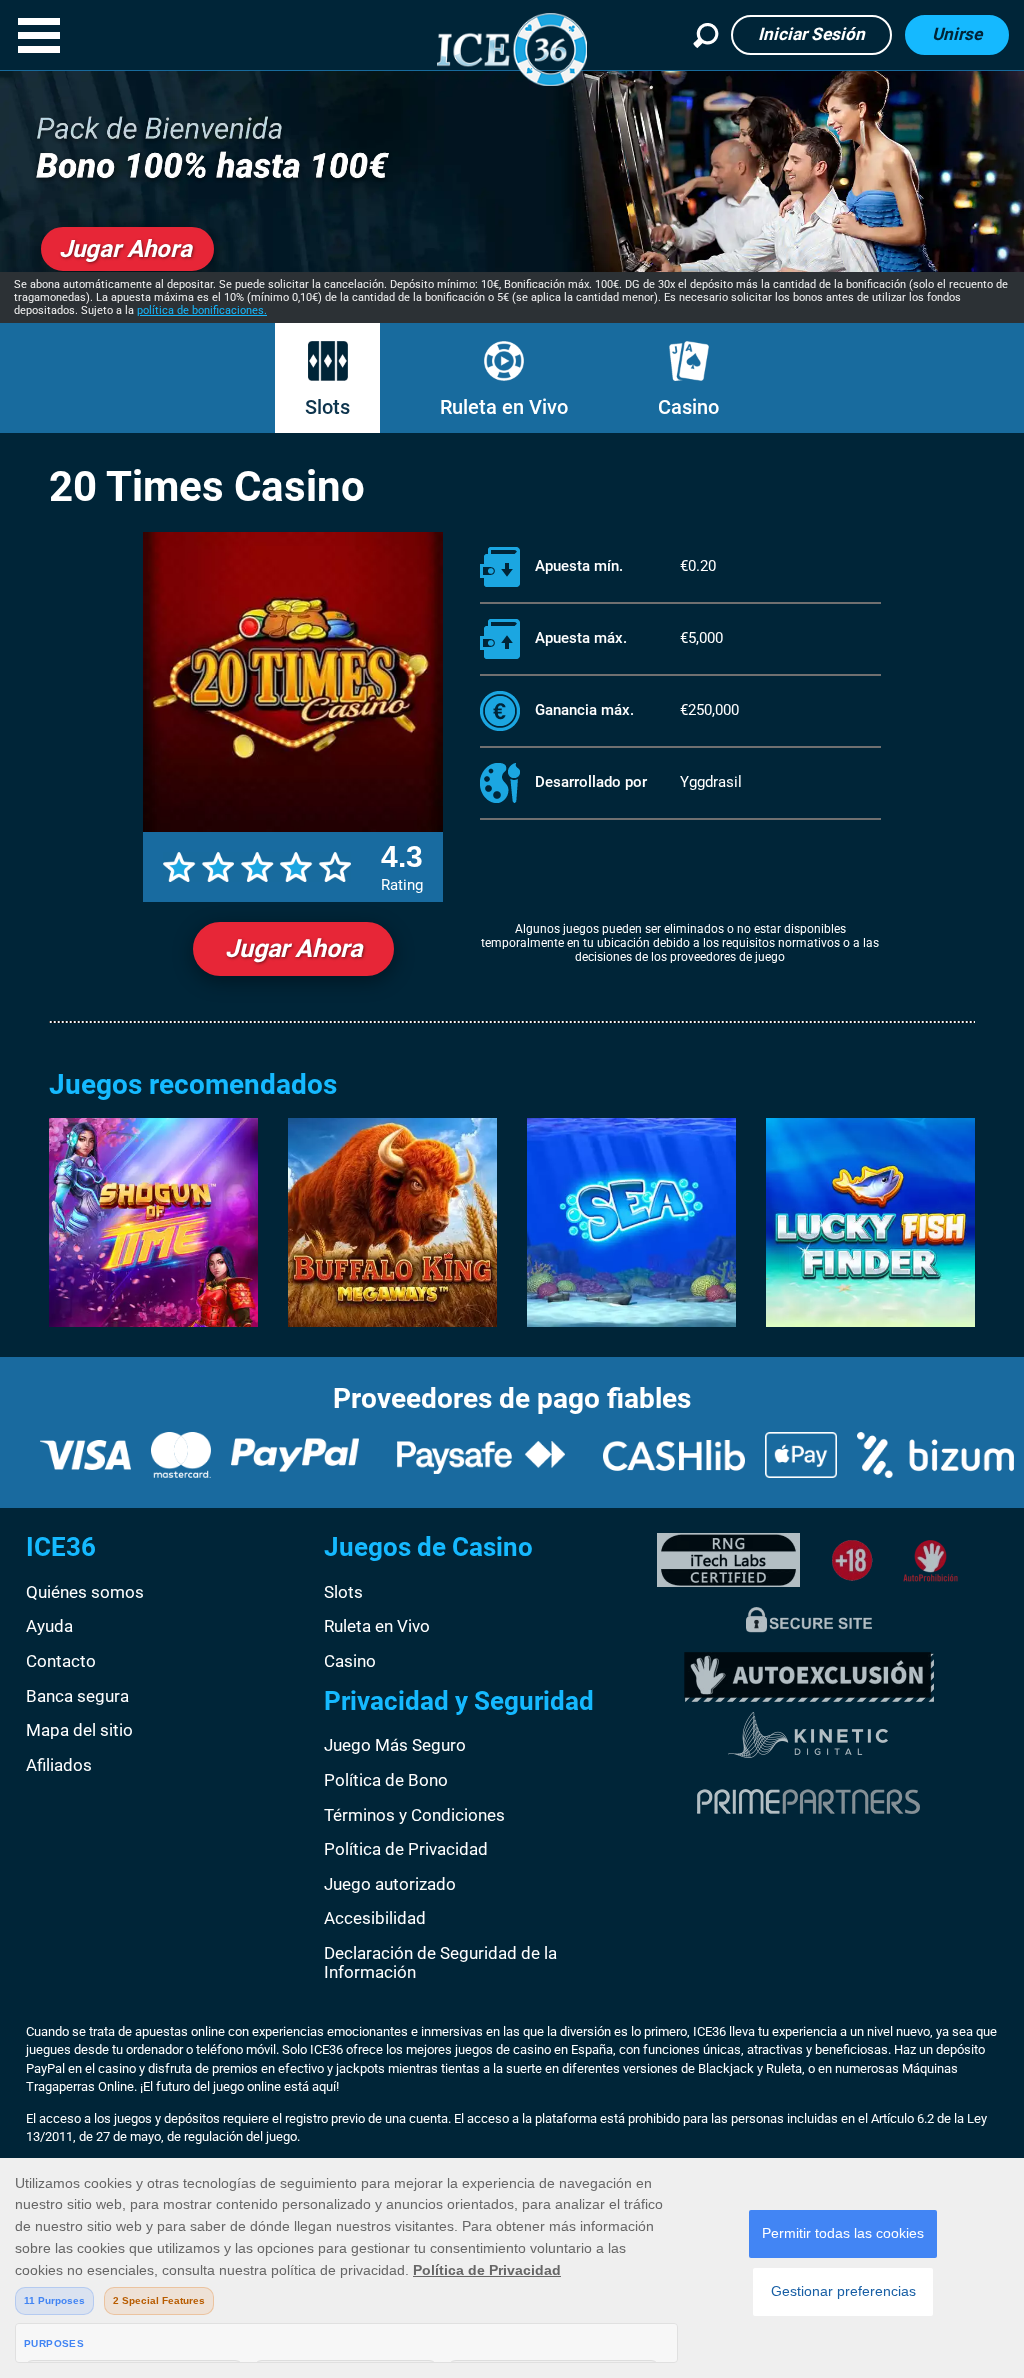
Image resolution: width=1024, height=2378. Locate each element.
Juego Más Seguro (395, 1745)
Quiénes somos (85, 1592)
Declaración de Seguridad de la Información (440, 1963)
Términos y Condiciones (414, 1815)
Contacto (61, 1661)
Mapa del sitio (79, 1730)
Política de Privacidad (406, 1849)
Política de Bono (386, 1780)
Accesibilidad (375, 1918)
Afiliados (59, 1765)
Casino (688, 407)
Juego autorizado (390, 1884)
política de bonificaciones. (202, 310)
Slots (327, 407)
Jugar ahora (293, 948)
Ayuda (49, 1626)
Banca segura (77, 1696)
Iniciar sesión (811, 34)
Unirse (957, 34)
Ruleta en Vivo (504, 407)
